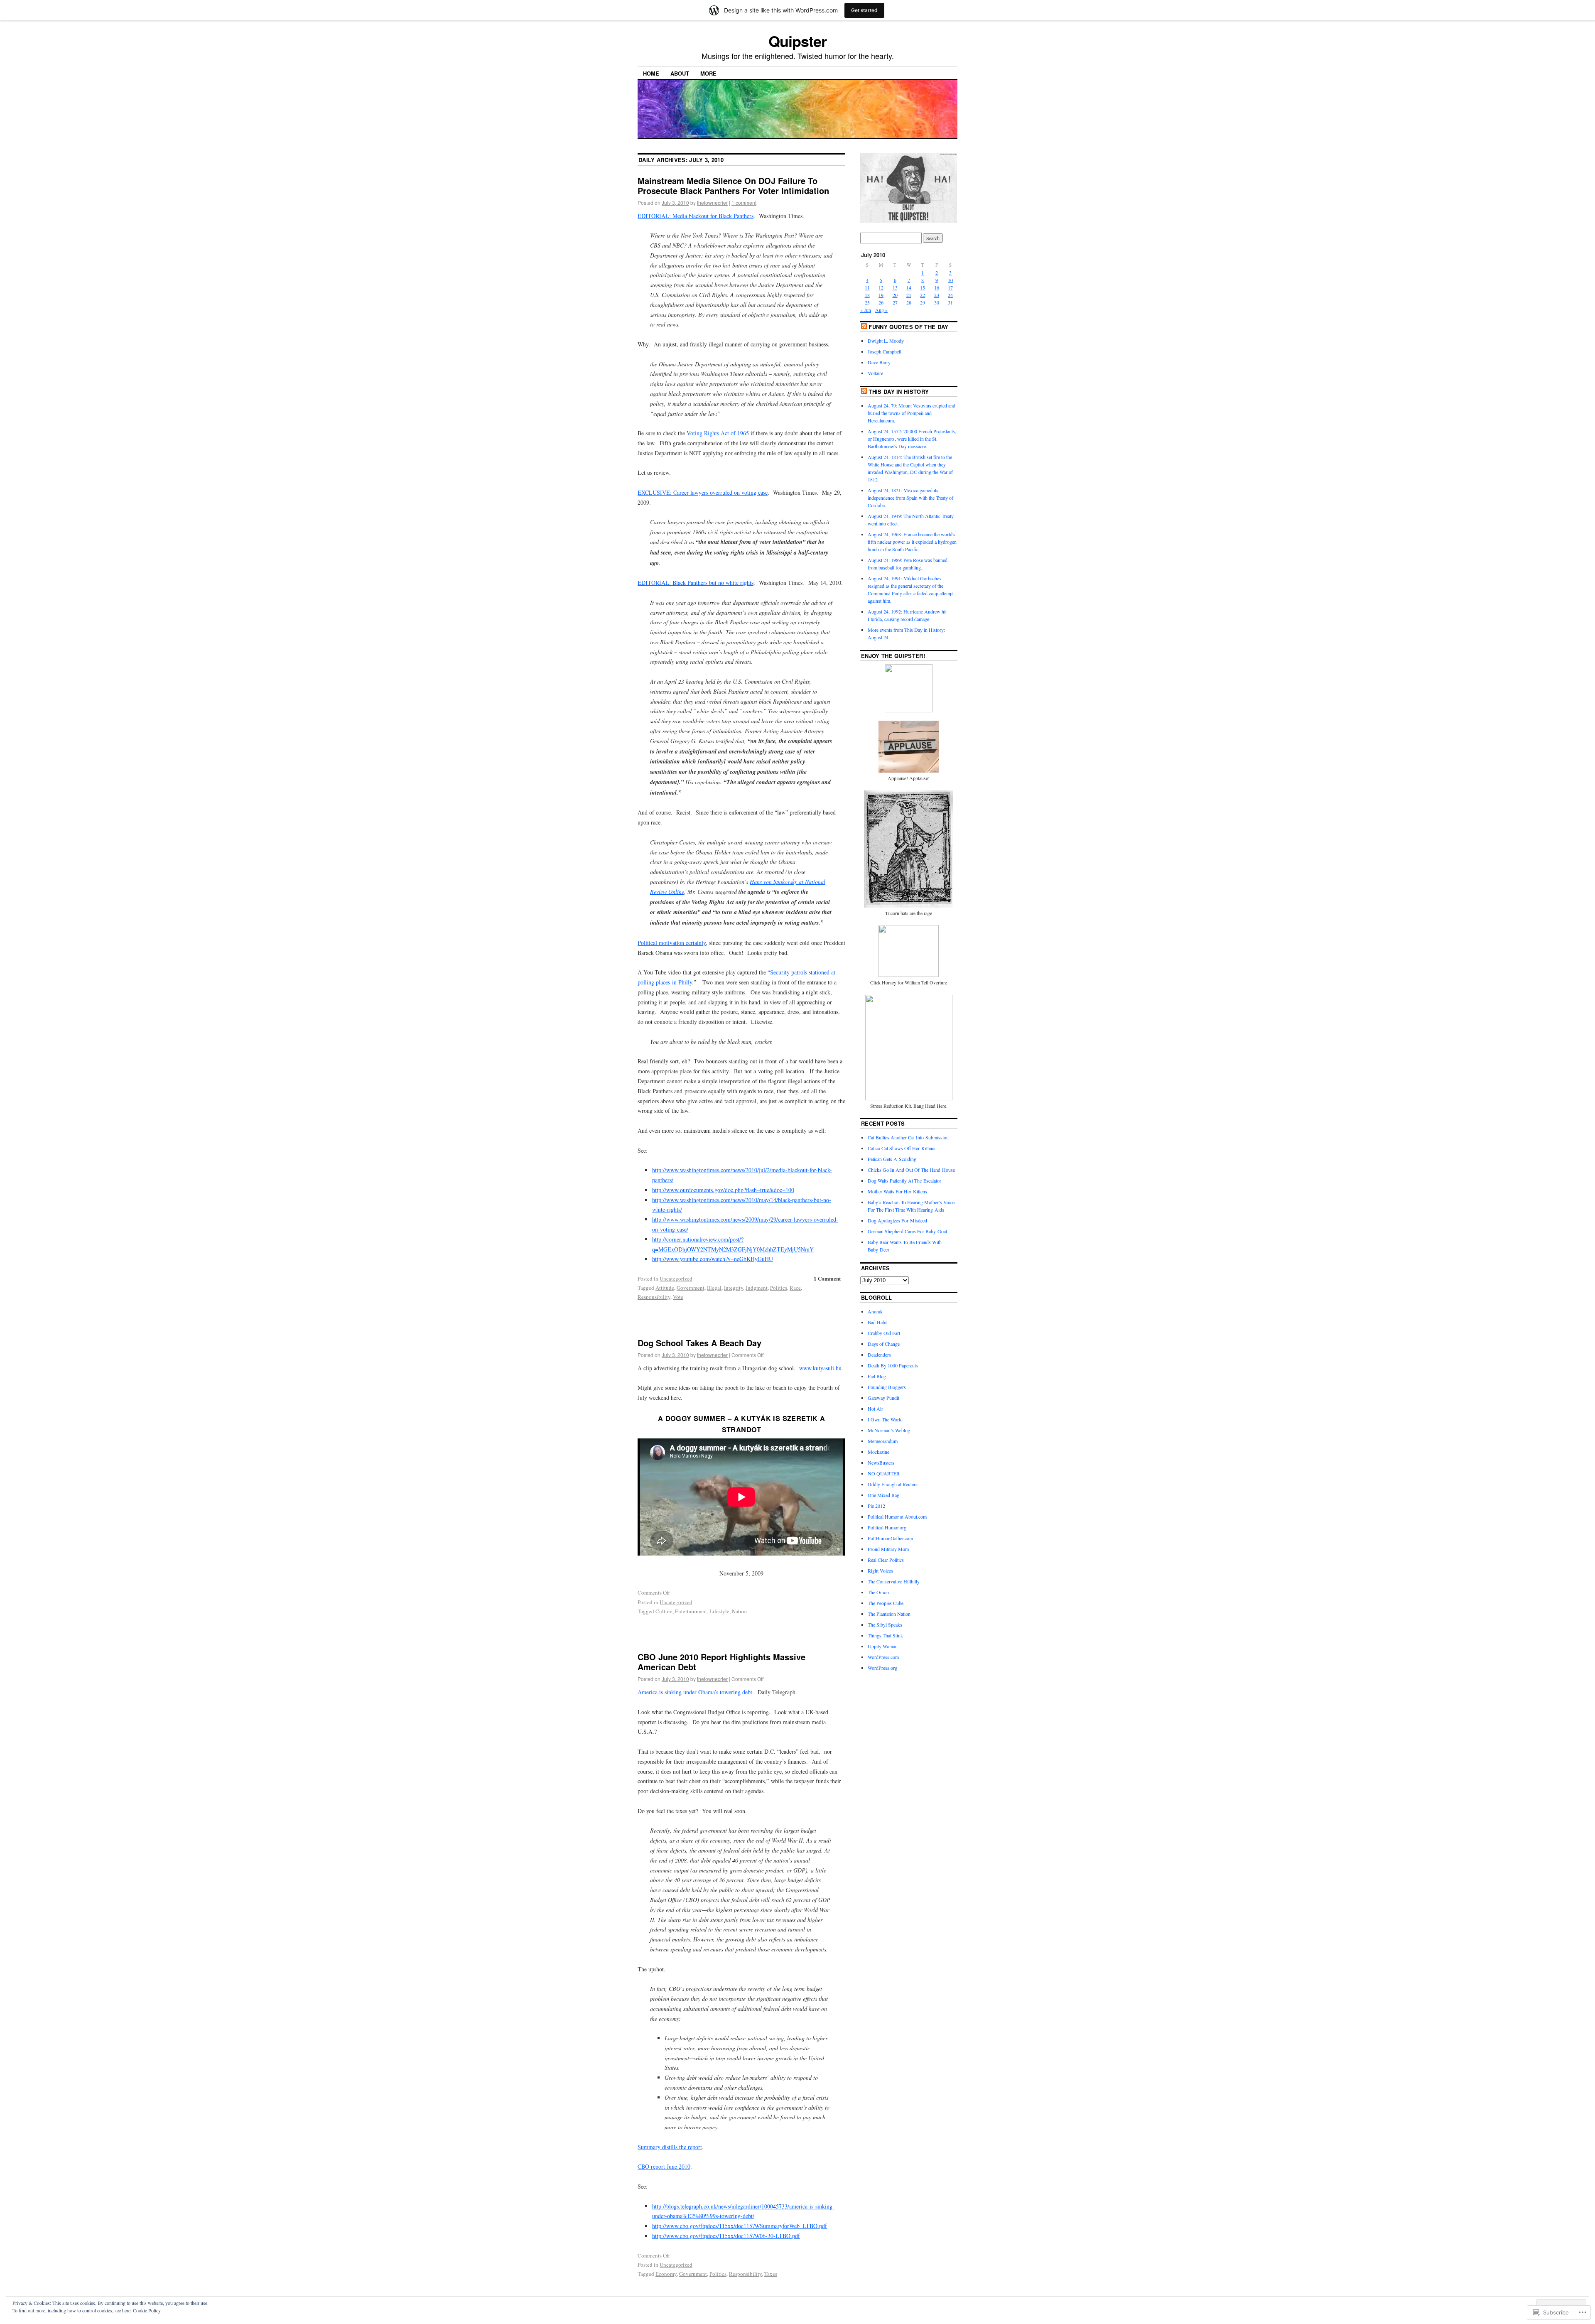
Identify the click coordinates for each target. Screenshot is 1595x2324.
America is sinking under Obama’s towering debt (695, 1692)
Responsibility (654, 1297)
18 (867, 295)
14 (909, 287)
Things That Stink (885, 1635)
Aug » (881, 310)
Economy (666, 2274)
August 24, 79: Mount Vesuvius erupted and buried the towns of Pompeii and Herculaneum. (912, 413)
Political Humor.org (887, 1527)
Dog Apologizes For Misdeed (897, 1220)
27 (895, 302)
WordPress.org (882, 1668)
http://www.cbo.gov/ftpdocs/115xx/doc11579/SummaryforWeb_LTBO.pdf (740, 2226)
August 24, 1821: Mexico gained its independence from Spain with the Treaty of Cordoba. (910, 498)
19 (881, 295)
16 (937, 287)
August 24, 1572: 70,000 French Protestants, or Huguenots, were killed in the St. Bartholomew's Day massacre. (912, 439)
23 (937, 295)
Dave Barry (879, 362)
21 (909, 295)
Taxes (771, 2274)
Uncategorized (676, 1279)
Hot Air (875, 1409)
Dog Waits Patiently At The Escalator (904, 1180)
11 (867, 287)
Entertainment (691, 1611)
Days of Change (884, 1344)
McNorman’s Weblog (889, 1430)
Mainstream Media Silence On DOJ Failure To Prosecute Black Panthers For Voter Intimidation (733, 185)
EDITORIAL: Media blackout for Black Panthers (696, 216)
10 (950, 280)
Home (651, 73)
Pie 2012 (876, 1506)
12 (881, 287)
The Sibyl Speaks (885, 1625)
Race (795, 1288)
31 (950, 302)
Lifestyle (719, 1611)
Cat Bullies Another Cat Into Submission (908, 1137)
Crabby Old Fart (884, 1333)
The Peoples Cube (886, 1603)
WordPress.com (883, 1657)
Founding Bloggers (887, 1387)
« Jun (866, 310)
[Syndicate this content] (864, 327)
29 (923, 302)
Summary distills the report (670, 2147)
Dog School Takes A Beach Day (699, 1343)
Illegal (714, 1288)
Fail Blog (877, 1376)
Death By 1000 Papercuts (893, 1365)
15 (923, 287)
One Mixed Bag (883, 1495)
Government (691, 1288)
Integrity (734, 1288)
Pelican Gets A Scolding (892, 1159)
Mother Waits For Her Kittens (897, 1191)
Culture (664, 1611)
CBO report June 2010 (664, 2166)
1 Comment (827, 1278)
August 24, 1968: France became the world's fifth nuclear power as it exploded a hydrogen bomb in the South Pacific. (912, 542)
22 (923, 295)
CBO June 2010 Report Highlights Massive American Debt (721, 1662)
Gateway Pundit (883, 1398)
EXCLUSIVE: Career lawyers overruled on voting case (703, 492)
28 (909, 302)
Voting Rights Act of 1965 (718, 433)
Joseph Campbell (885, 351)
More (708, 73)
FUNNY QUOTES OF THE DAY (908, 327)
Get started (864, 10)
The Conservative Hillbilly (894, 1581)
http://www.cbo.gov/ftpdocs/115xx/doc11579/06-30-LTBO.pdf (726, 2236)
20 (895, 295)
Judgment (757, 1288)
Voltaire (875, 373)
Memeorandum (883, 1441)
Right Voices (880, 1571)
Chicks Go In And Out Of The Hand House (911, 1170)
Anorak (875, 1311)
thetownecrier (712, 202)
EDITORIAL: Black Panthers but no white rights (696, 583)
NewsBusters (881, 1463)
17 (950, 287)
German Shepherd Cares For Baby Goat (907, 1231)
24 (950, 295)
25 (867, 302)
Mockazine (878, 1452)
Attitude (665, 1288)
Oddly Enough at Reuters (893, 1484)
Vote (678, 1297)
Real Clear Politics (886, 1560)
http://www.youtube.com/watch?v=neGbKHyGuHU (713, 1259)
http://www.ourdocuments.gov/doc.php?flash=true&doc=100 (723, 1190)
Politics (779, 1288)
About (680, 73)
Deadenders (879, 1355)
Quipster (797, 41)
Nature (739, 1611)
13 (895, 287)
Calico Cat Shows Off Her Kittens (902, 1148)
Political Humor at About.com (897, 1517)
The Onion (878, 1592)
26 (881, 302)
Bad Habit (878, 1322)
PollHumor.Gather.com (890, 1538)
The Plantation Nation (889, 1614)
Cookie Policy (147, 2310)
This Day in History (899, 391)
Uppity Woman (883, 1646)
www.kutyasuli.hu (820, 1368)
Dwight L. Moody (886, 341)
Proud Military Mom (888, 1549)
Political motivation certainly (672, 943)
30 (937, 302)
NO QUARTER (884, 1473)
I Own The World (885, 1419)
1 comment (744, 202)
